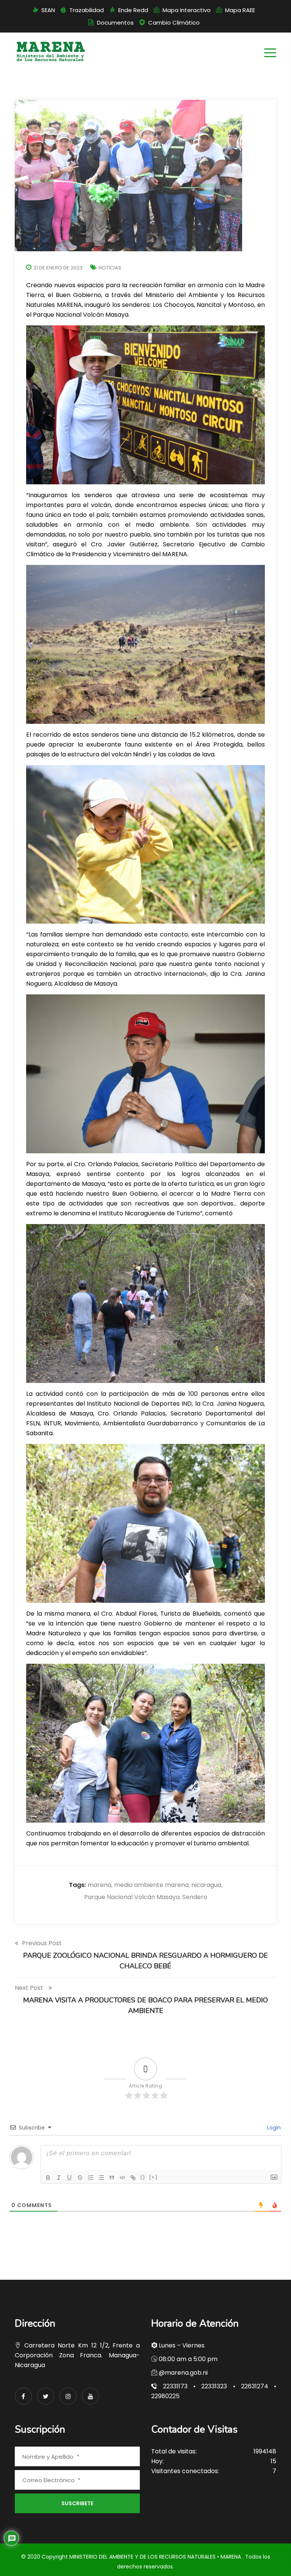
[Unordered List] (101, 2178)
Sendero (195, 1897)
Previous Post (42, 1943)
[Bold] (48, 2178)
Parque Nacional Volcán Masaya (132, 1897)
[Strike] (80, 2178)
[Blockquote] (112, 2178)
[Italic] (59, 2178)
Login (273, 2128)
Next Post (30, 1988)
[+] (153, 2177)
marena (99, 1885)
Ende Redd (133, 10)
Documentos (115, 23)
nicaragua (206, 1885)
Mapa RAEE (240, 10)
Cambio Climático (174, 23)
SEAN (48, 10)
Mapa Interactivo (187, 10)
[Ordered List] (91, 2178)
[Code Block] (122, 2178)
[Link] (133, 2178)
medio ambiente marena (151, 1885)
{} (143, 2177)
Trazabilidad (87, 10)
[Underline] (69, 2178)
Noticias (110, 268)
